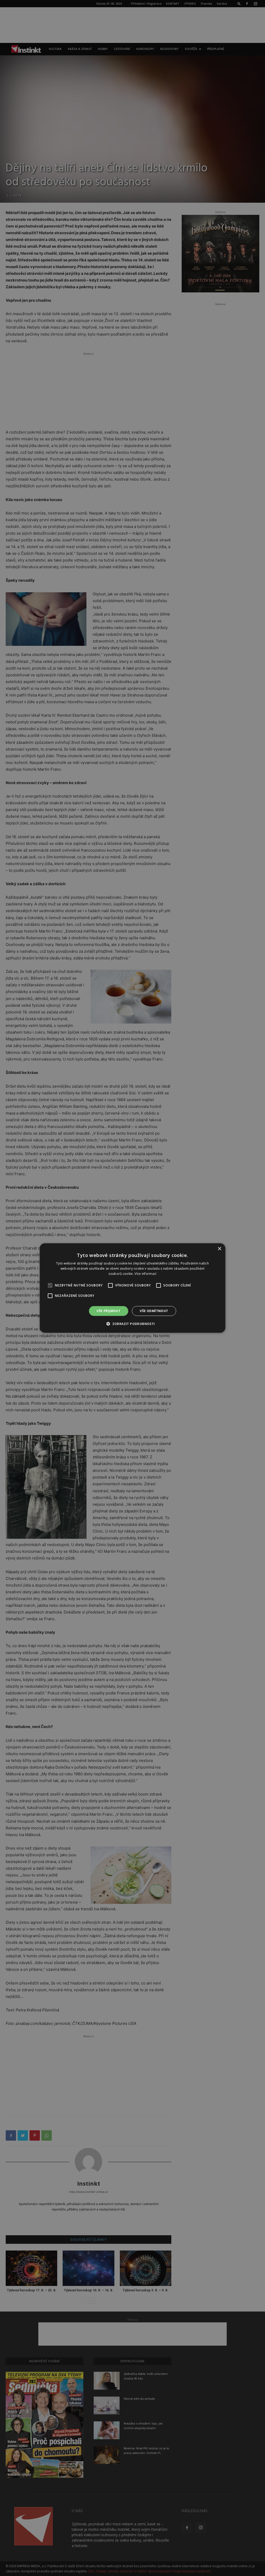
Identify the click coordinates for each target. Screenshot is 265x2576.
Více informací (145, 1274)
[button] (132, 1324)
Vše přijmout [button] (108, 1311)
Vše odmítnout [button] (154, 1311)
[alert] (132, 1288)
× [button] (219, 1249)
